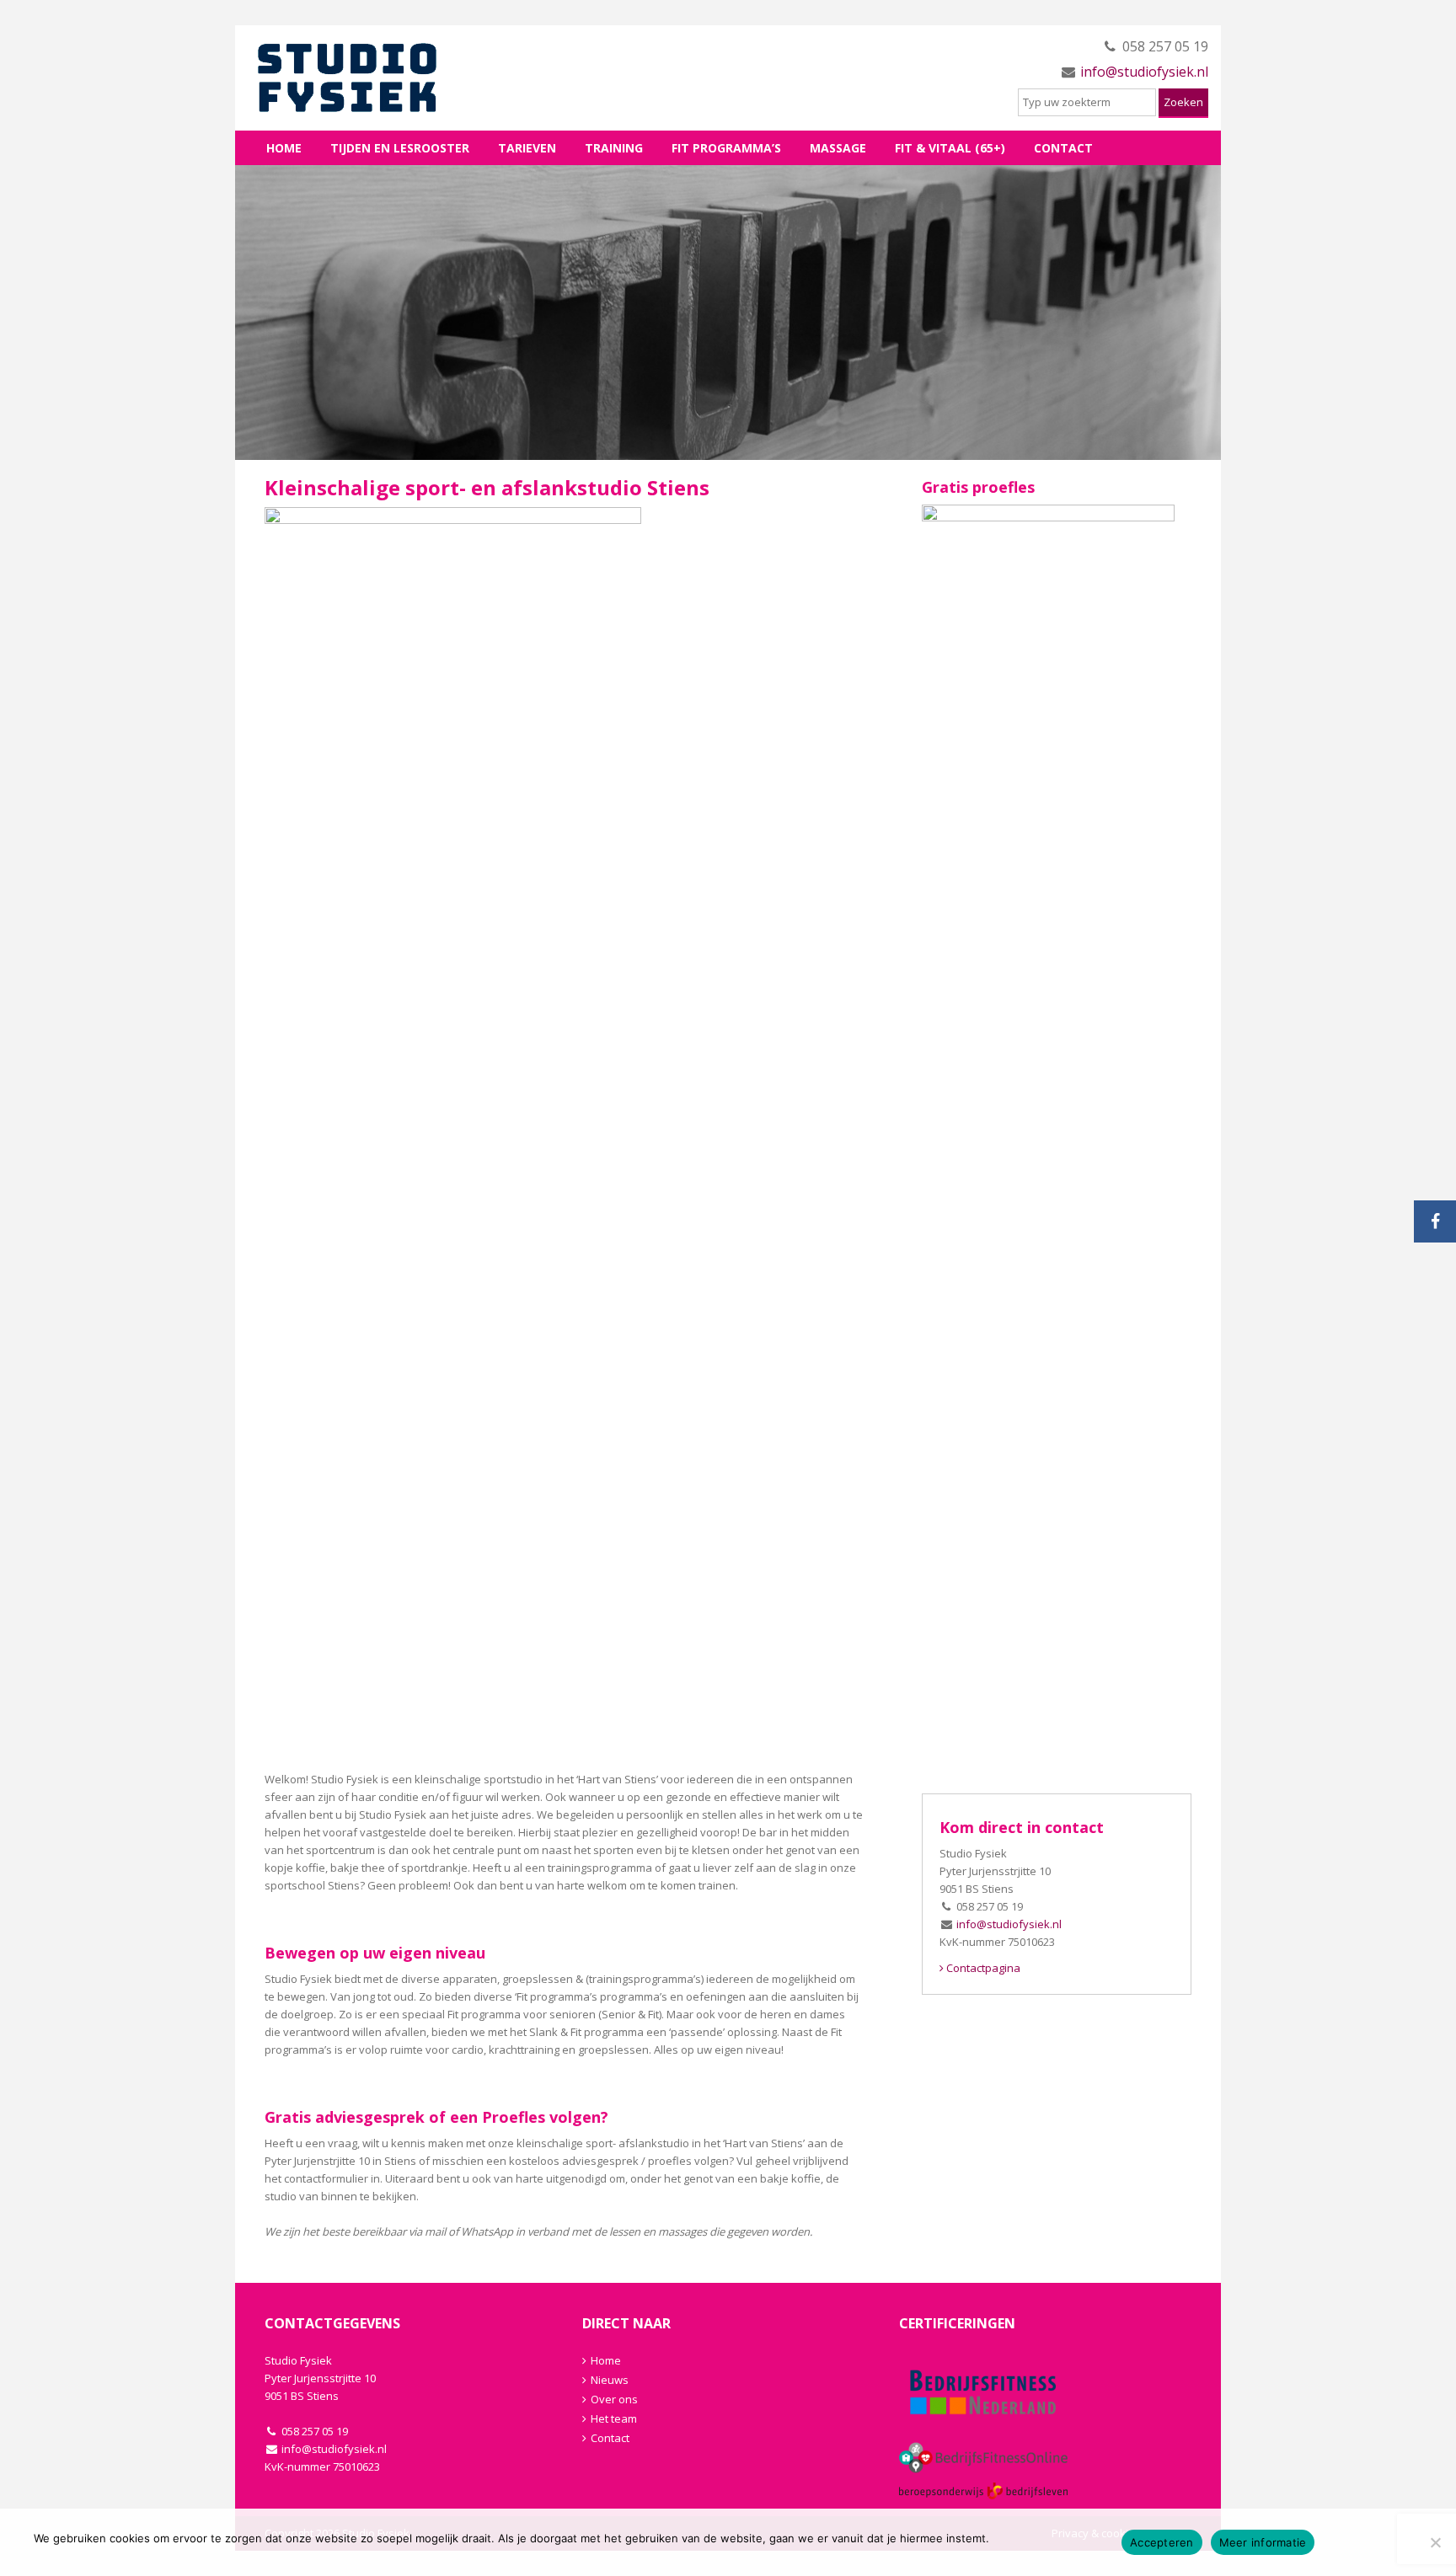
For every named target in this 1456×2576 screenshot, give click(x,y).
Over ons (614, 2399)
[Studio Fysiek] (374, 78)
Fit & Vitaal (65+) (950, 148)
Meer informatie (1263, 2542)
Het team (614, 2418)
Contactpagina (982, 1968)
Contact (1063, 148)
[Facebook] (1435, 1221)
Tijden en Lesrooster (400, 148)
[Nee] (1435, 2542)
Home (284, 148)
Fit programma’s (726, 148)
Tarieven (527, 148)
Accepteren (1162, 2542)
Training (614, 148)
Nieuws (610, 2380)
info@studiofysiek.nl (1144, 72)
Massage (838, 148)
